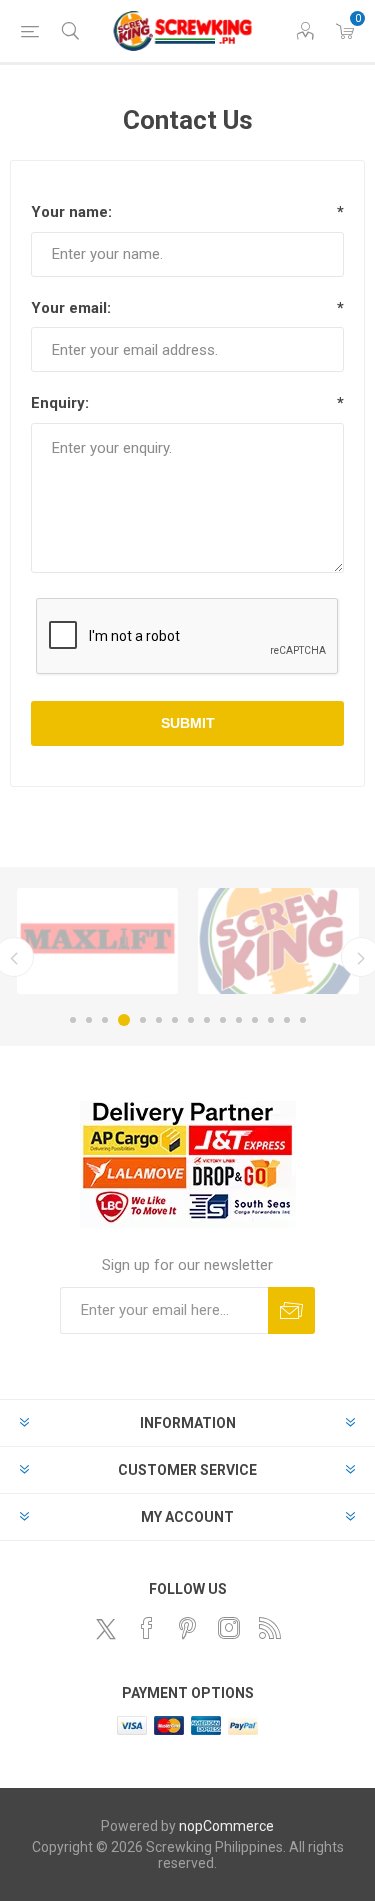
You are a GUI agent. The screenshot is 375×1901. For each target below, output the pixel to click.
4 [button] (124, 1020)
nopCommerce (226, 1826)
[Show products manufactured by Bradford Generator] (278, 941)
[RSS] (270, 1628)
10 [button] (223, 1020)
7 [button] (175, 1020)
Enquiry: (60, 403)
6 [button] (159, 1020)
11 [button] (239, 1020)
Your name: (71, 212)
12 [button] (255, 1020)
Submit (188, 723)
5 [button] (143, 1020)
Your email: (71, 308)
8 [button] (191, 1020)
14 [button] (287, 1020)
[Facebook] (147, 1628)
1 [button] (73, 1020)
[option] (97, 941)
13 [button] (271, 1020)
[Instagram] (229, 1628)
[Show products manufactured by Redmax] (97, 941)
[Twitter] (106, 1629)
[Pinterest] (188, 1628)
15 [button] (303, 1020)
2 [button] (89, 1020)
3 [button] (105, 1020)
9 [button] (207, 1020)
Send (291, 1310)
